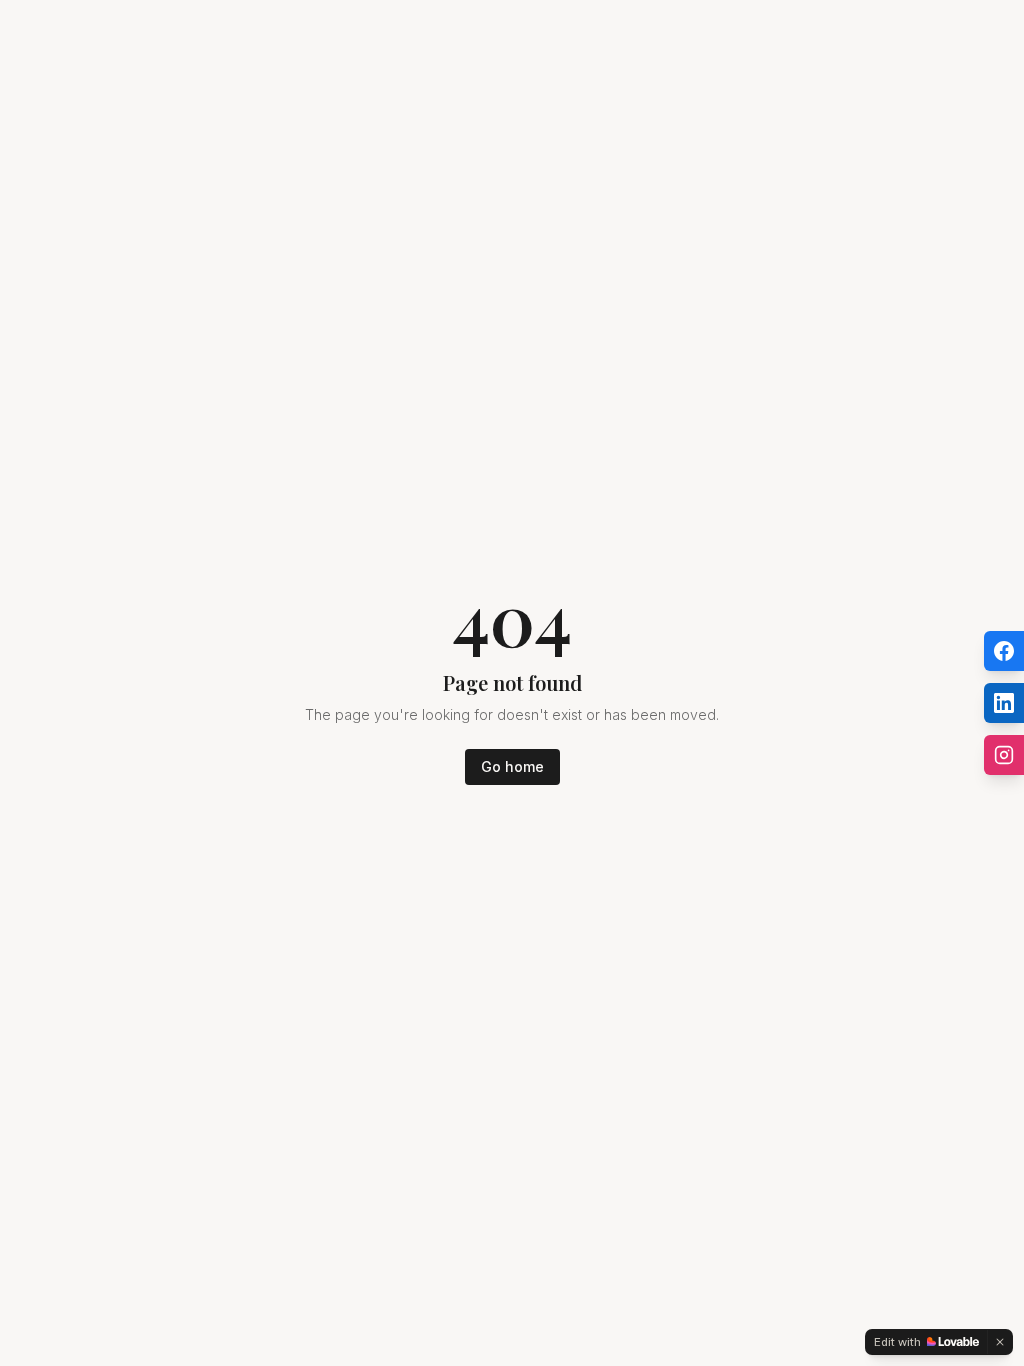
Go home (512, 766)
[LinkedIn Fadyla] (1004, 703)
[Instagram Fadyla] (1004, 755)
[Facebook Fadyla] (1004, 651)
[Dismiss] (1000, 1342)
